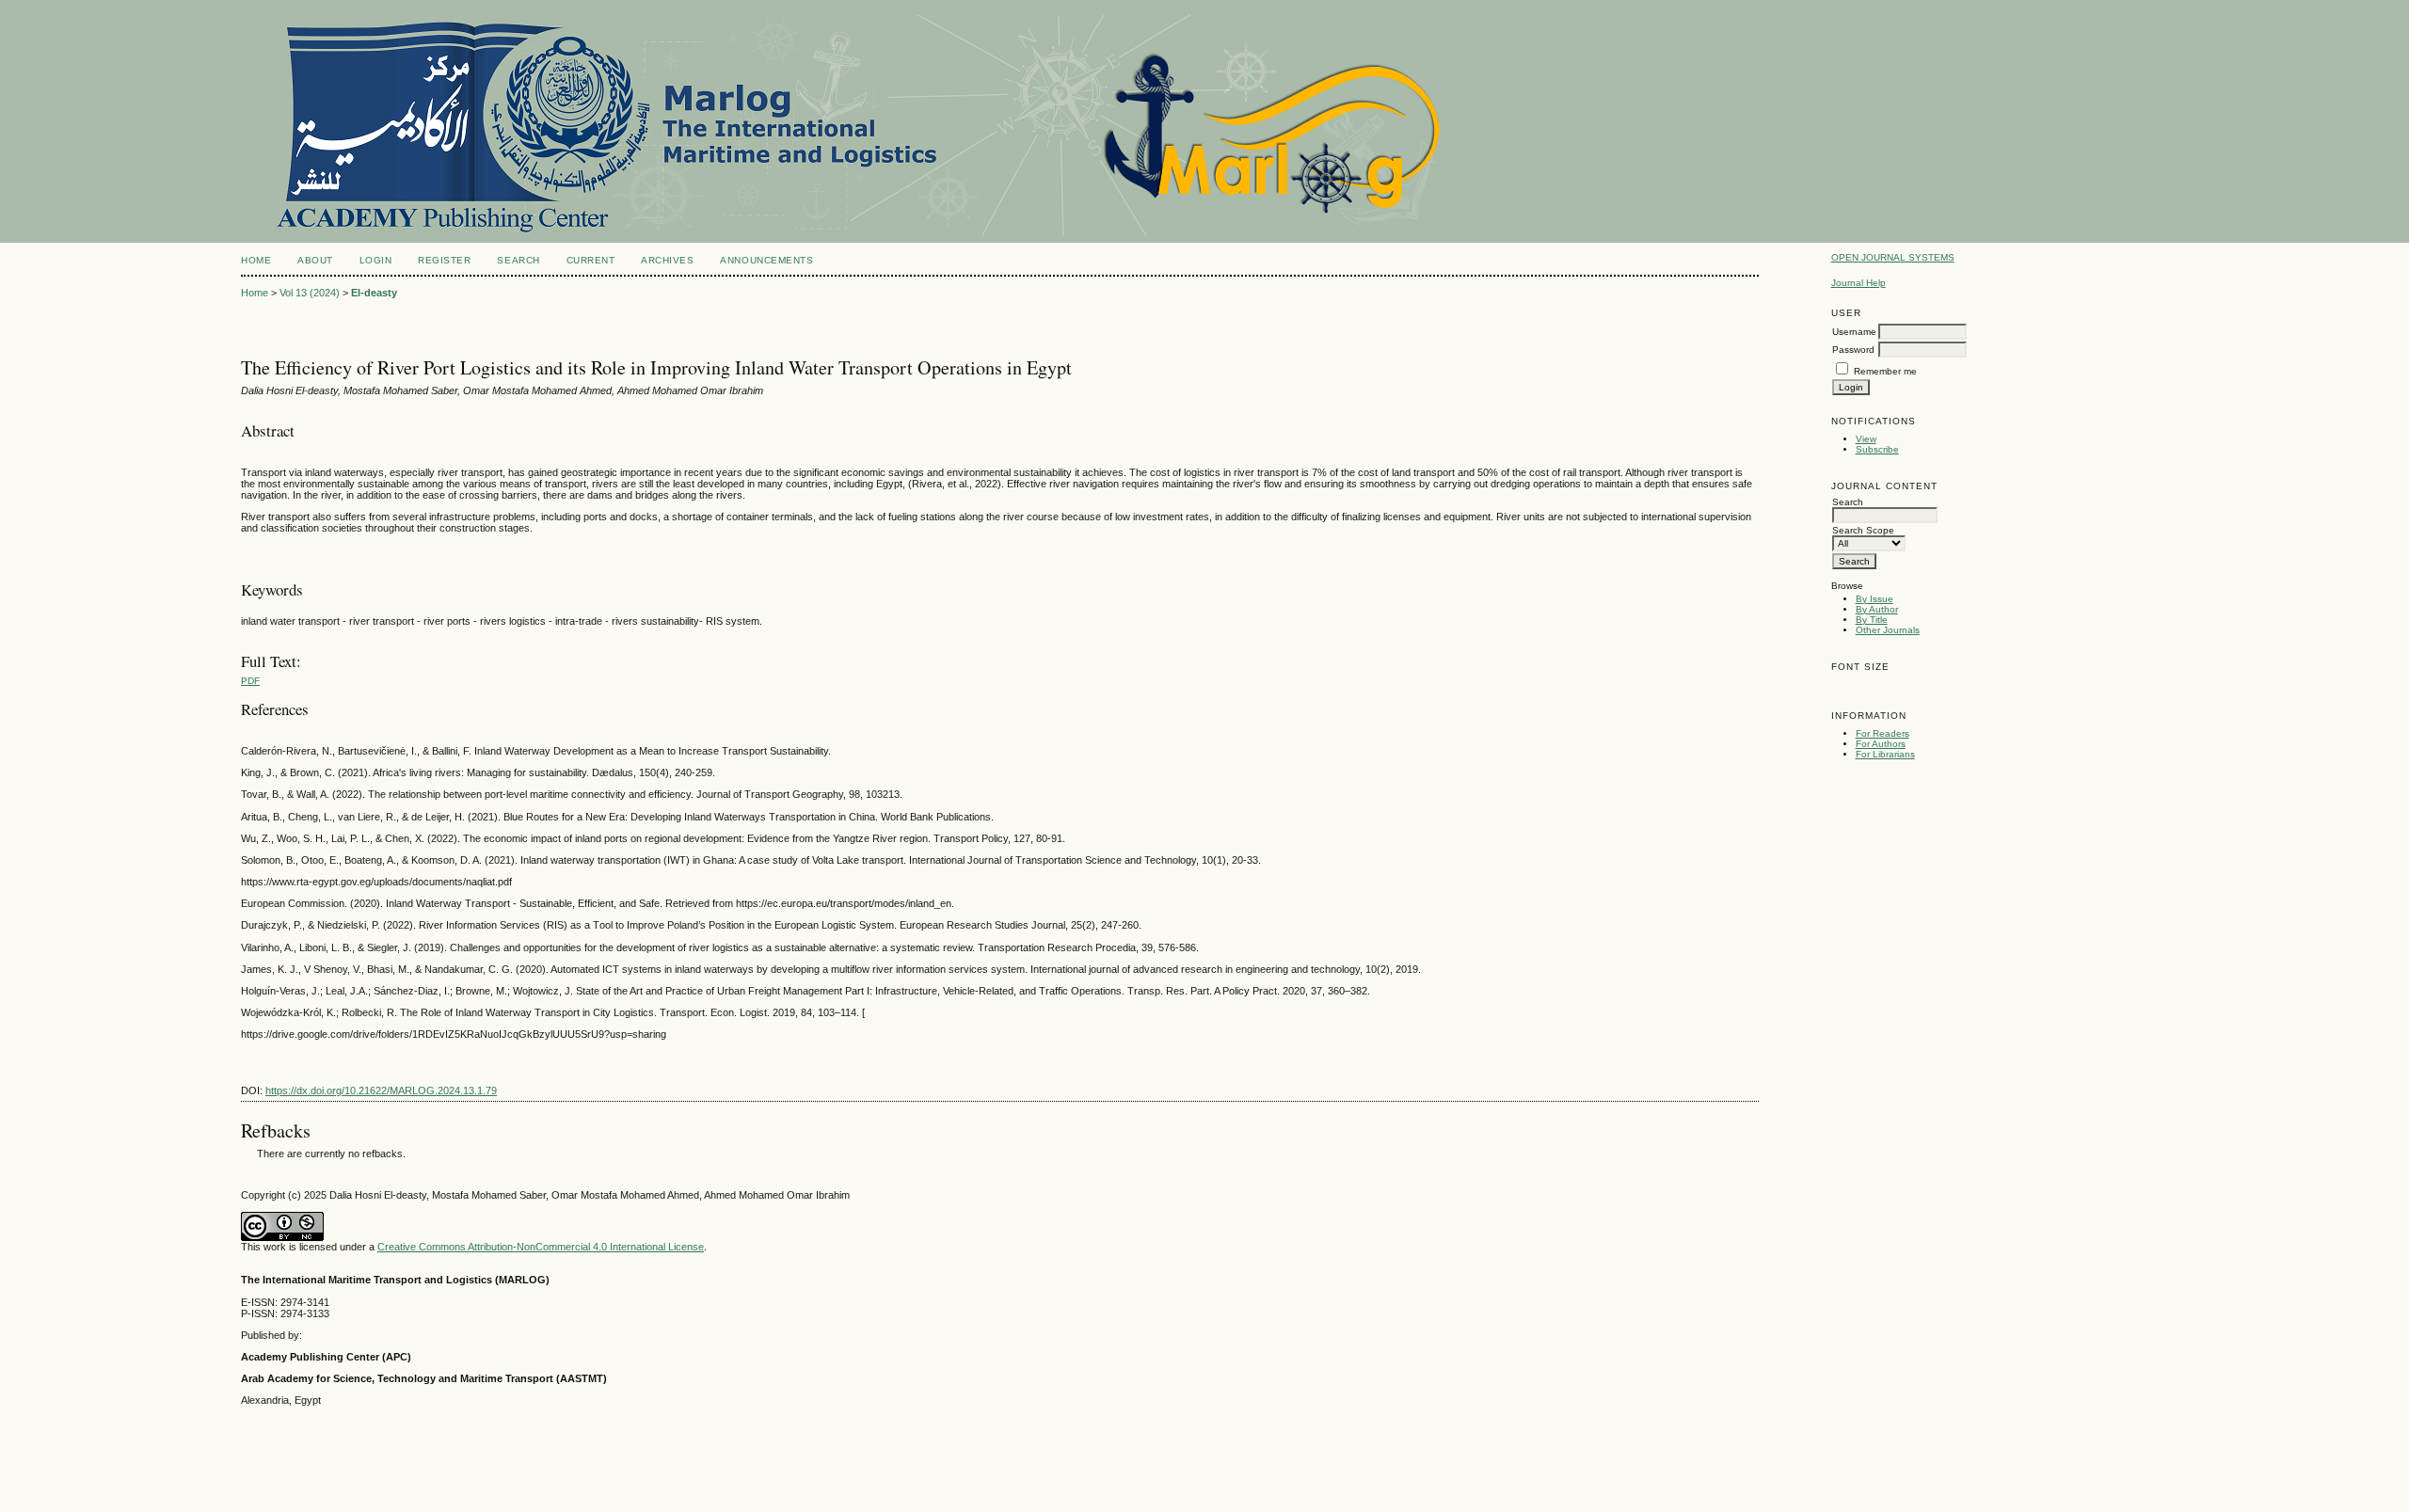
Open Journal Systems (1893, 257)
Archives (667, 260)
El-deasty (374, 293)
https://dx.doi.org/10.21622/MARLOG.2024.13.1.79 (381, 1090)
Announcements (766, 260)
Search (518, 260)
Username (1854, 332)
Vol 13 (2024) (310, 293)
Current (591, 260)
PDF (250, 681)
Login (376, 260)
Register (444, 260)
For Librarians (1885, 754)
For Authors (1881, 744)
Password (1853, 350)
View (1866, 439)
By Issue (1875, 599)
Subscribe (1877, 449)
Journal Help (1859, 283)
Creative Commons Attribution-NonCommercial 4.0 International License (541, 1247)
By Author (1877, 609)
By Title (1872, 620)
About (315, 260)
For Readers (1883, 733)
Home (256, 260)
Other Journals (1888, 630)
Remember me (1885, 371)
